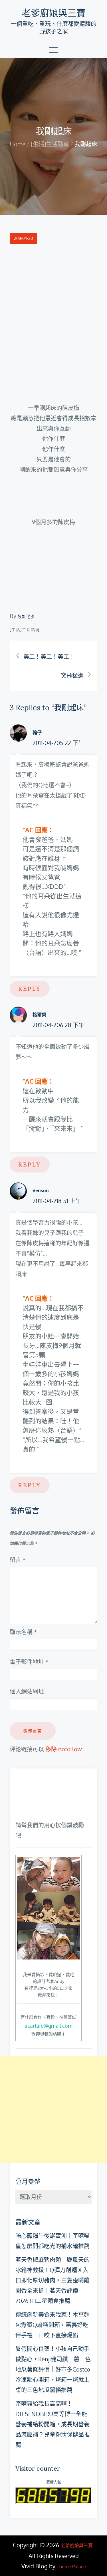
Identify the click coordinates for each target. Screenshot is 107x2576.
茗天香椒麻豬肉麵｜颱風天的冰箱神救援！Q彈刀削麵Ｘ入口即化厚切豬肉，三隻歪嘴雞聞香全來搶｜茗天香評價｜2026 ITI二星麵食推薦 (53, 2280)
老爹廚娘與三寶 (54, 13)
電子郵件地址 (29, 1662)
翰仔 (37, 732)
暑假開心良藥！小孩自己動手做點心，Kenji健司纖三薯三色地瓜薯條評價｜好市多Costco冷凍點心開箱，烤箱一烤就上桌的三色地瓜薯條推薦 (53, 2369)
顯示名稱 (23, 1632)
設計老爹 (27, 616)
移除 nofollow (63, 1749)
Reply (30, 988)
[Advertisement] (53, 2109)
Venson (41, 1190)
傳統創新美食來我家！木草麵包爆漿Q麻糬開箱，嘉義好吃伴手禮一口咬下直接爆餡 (53, 2325)
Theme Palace (71, 2567)
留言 (18, 1560)
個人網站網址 (27, 1691)
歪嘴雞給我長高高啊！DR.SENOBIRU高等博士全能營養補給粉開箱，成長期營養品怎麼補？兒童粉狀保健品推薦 (53, 2424)
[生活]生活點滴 (25, 630)
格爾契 (39, 1015)
